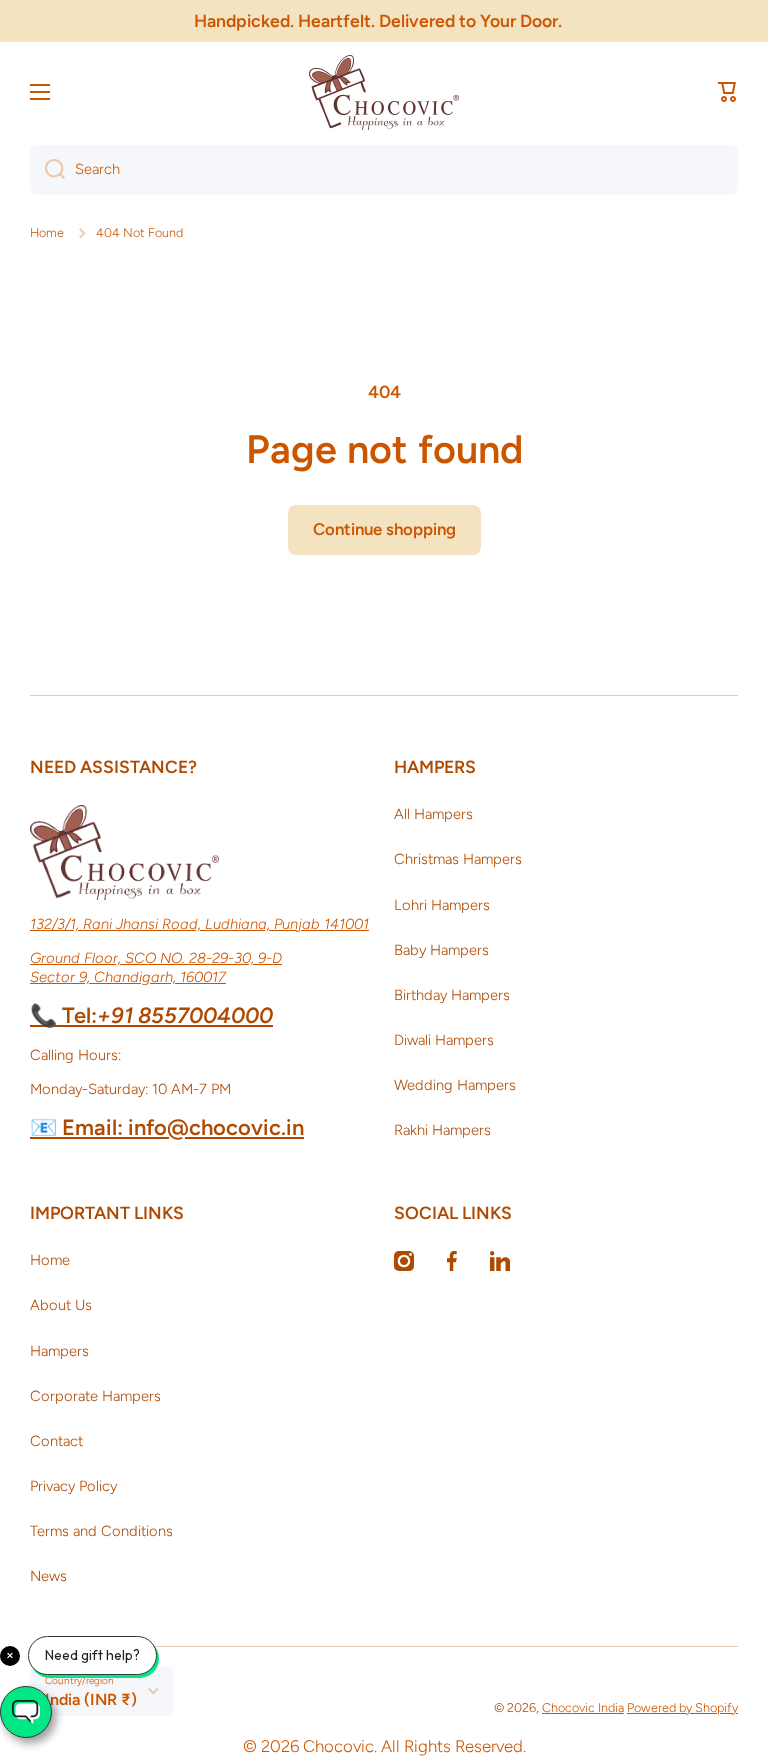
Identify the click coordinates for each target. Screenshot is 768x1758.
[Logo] (384, 92)
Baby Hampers (441, 950)
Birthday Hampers (452, 995)
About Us (61, 1305)
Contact (56, 1441)
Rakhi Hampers (442, 1130)
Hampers (59, 1351)
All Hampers (433, 814)
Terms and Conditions (101, 1531)
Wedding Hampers (455, 1085)
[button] (728, 92)
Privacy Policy (73, 1486)
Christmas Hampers (458, 859)
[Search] (47, 170)
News (48, 1576)
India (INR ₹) (91, 1699)
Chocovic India (583, 1707)
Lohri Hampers (442, 905)
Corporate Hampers (95, 1396)
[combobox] (384, 170)
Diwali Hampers (444, 1040)
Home (47, 232)
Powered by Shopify (682, 1707)
